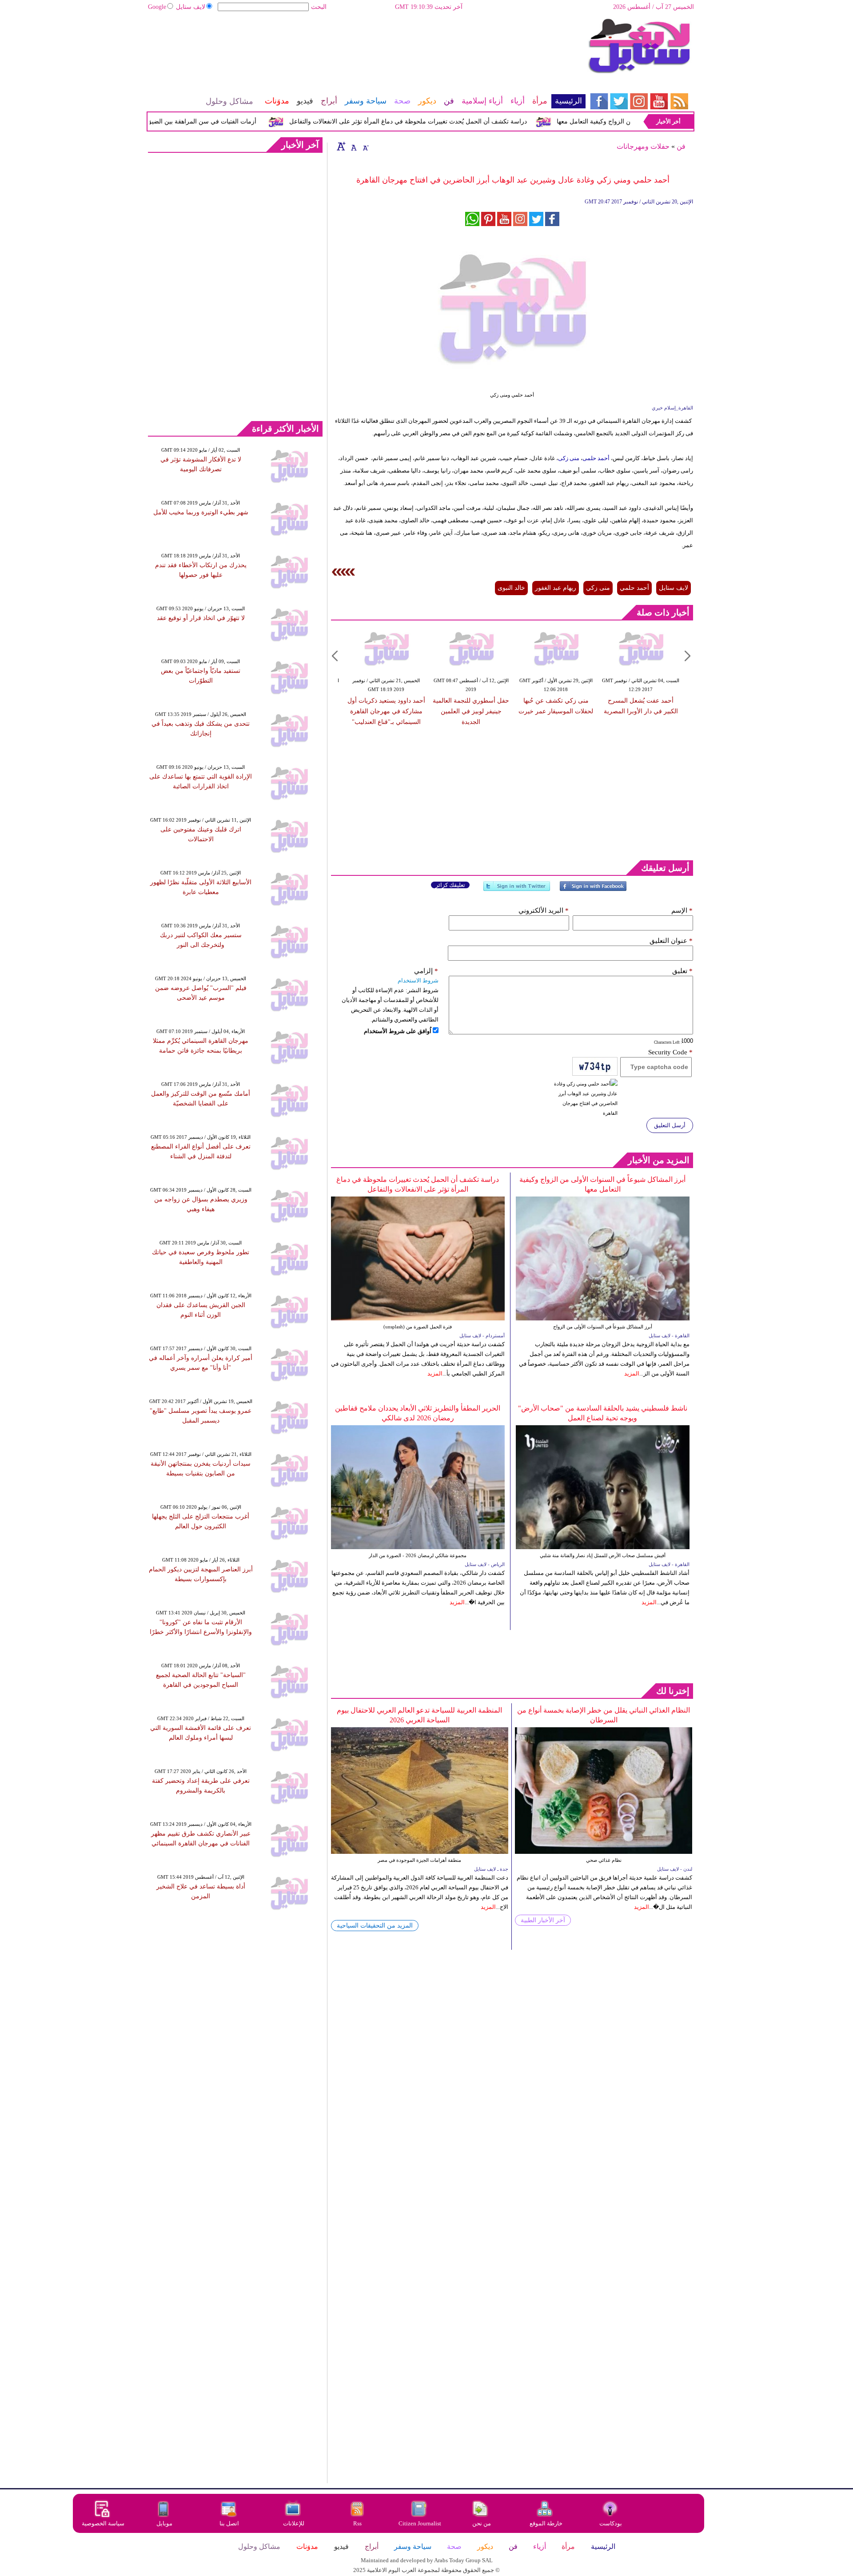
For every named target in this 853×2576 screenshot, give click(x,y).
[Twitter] (517, 890)
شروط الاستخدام (418, 980)
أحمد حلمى (596, 458)
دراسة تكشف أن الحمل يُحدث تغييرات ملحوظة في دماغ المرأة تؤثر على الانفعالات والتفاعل (447, 121)
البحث (319, 7)
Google (157, 7)
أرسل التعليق (670, 1125)
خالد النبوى (511, 588)
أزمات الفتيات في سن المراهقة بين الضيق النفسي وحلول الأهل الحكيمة (202, 121)
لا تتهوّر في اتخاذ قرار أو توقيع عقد (201, 618)
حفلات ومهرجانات (643, 146)
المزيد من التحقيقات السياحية (375, 1926)
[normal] (353, 146)
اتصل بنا (229, 2523)
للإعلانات (294, 2523)
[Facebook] (593, 890)
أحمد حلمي (634, 588)
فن (681, 146)
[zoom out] (365, 146)
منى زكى (569, 458)
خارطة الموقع (546, 2523)
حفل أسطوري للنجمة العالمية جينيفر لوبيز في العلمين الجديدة (471, 711)
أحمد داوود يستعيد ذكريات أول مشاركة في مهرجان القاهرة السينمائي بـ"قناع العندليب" (386, 711)
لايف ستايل (191, 7)
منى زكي (598, 588)
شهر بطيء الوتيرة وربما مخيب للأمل (201, 512)
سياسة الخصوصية (103, 2523)
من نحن (482, 2523)
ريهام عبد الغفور (556, 588)
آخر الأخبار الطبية (543, 1920)
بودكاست (611, 2523)
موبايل (165, 2523)
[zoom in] (341, 146)
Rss (358, 2523)
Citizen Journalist (420, 2523)
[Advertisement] (367, 47)
